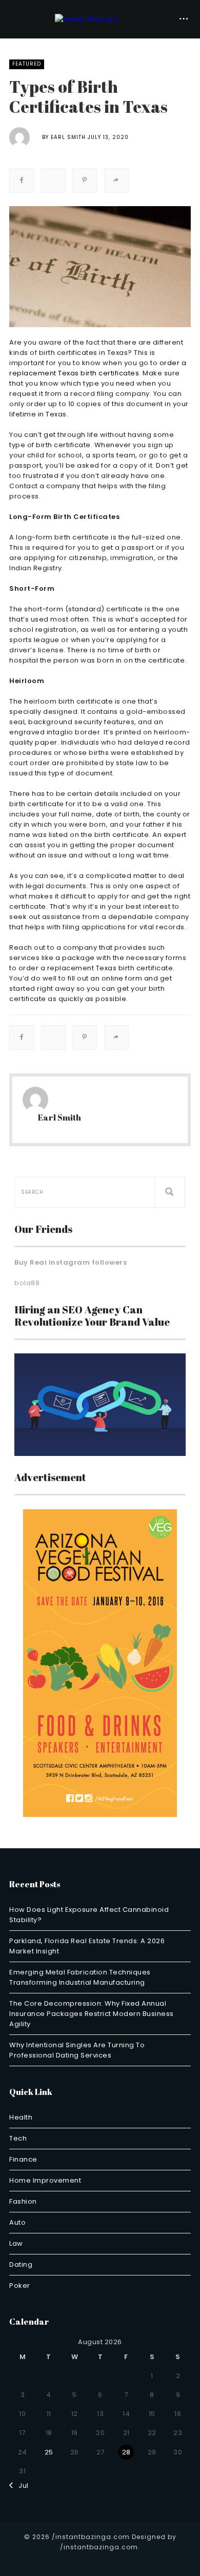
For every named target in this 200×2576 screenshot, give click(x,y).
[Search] (170, 1192)
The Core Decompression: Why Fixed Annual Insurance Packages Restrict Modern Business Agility (92, 2014)
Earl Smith (68, 137)
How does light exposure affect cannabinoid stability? (89, 1915)
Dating (21, 2264)
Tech (18, 2138)
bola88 (27, 1283)
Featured (27, 64)
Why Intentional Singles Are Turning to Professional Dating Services (77, 2050)
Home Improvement (45, 2180)
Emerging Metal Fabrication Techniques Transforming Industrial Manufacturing (80, 1977)
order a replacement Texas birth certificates (98, 368)
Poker (20, 2285)
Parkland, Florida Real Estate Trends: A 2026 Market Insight (87, 1946)
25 (49, 2452)
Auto (17, 2222)
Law (16, 2243)
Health (21, 2117)
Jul (21, 2485)
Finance (23, 2159)
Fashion (23, 2201)
